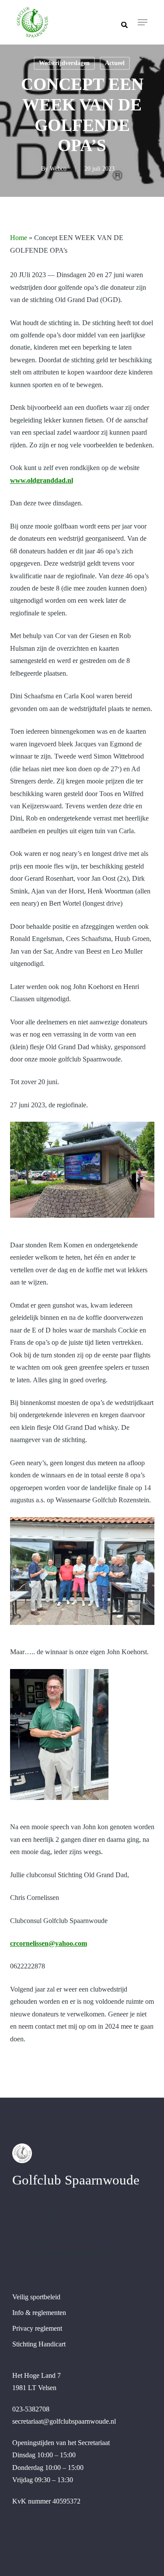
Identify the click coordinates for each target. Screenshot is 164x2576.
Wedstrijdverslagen (64, 63)
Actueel (115, 63)
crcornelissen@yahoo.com (49, 1943)
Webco (58, 169)
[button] (143, 22)
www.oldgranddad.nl (42, 480)
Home (19, 238)
